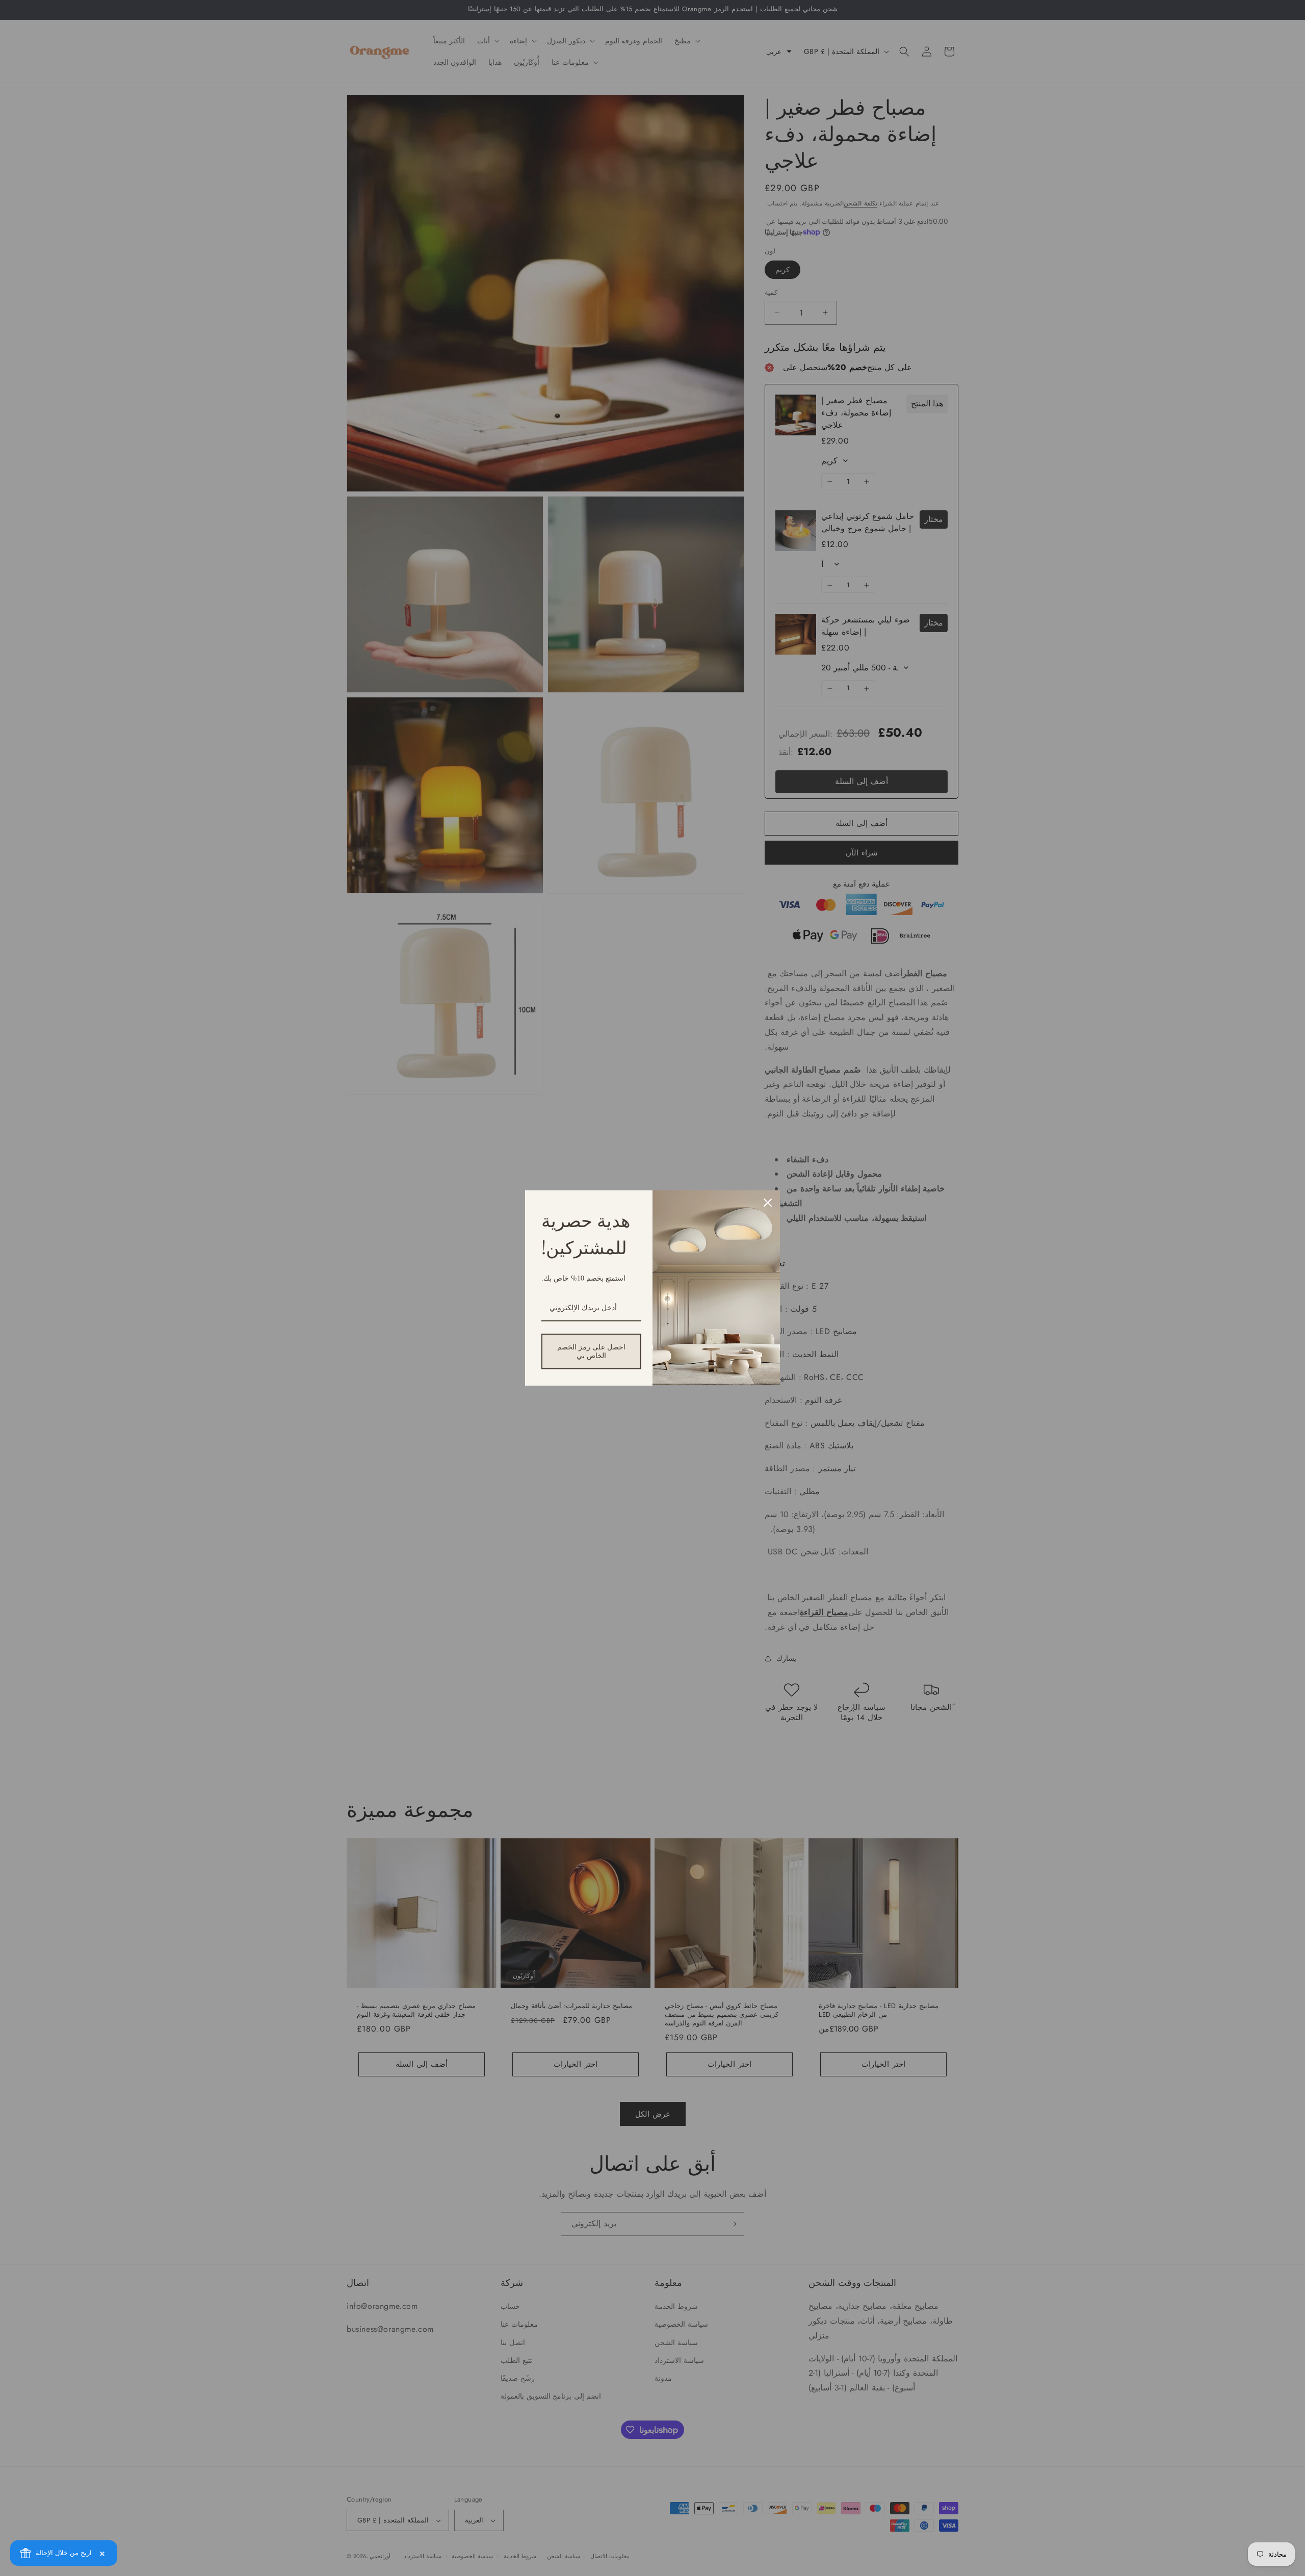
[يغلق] (768, 1203)
